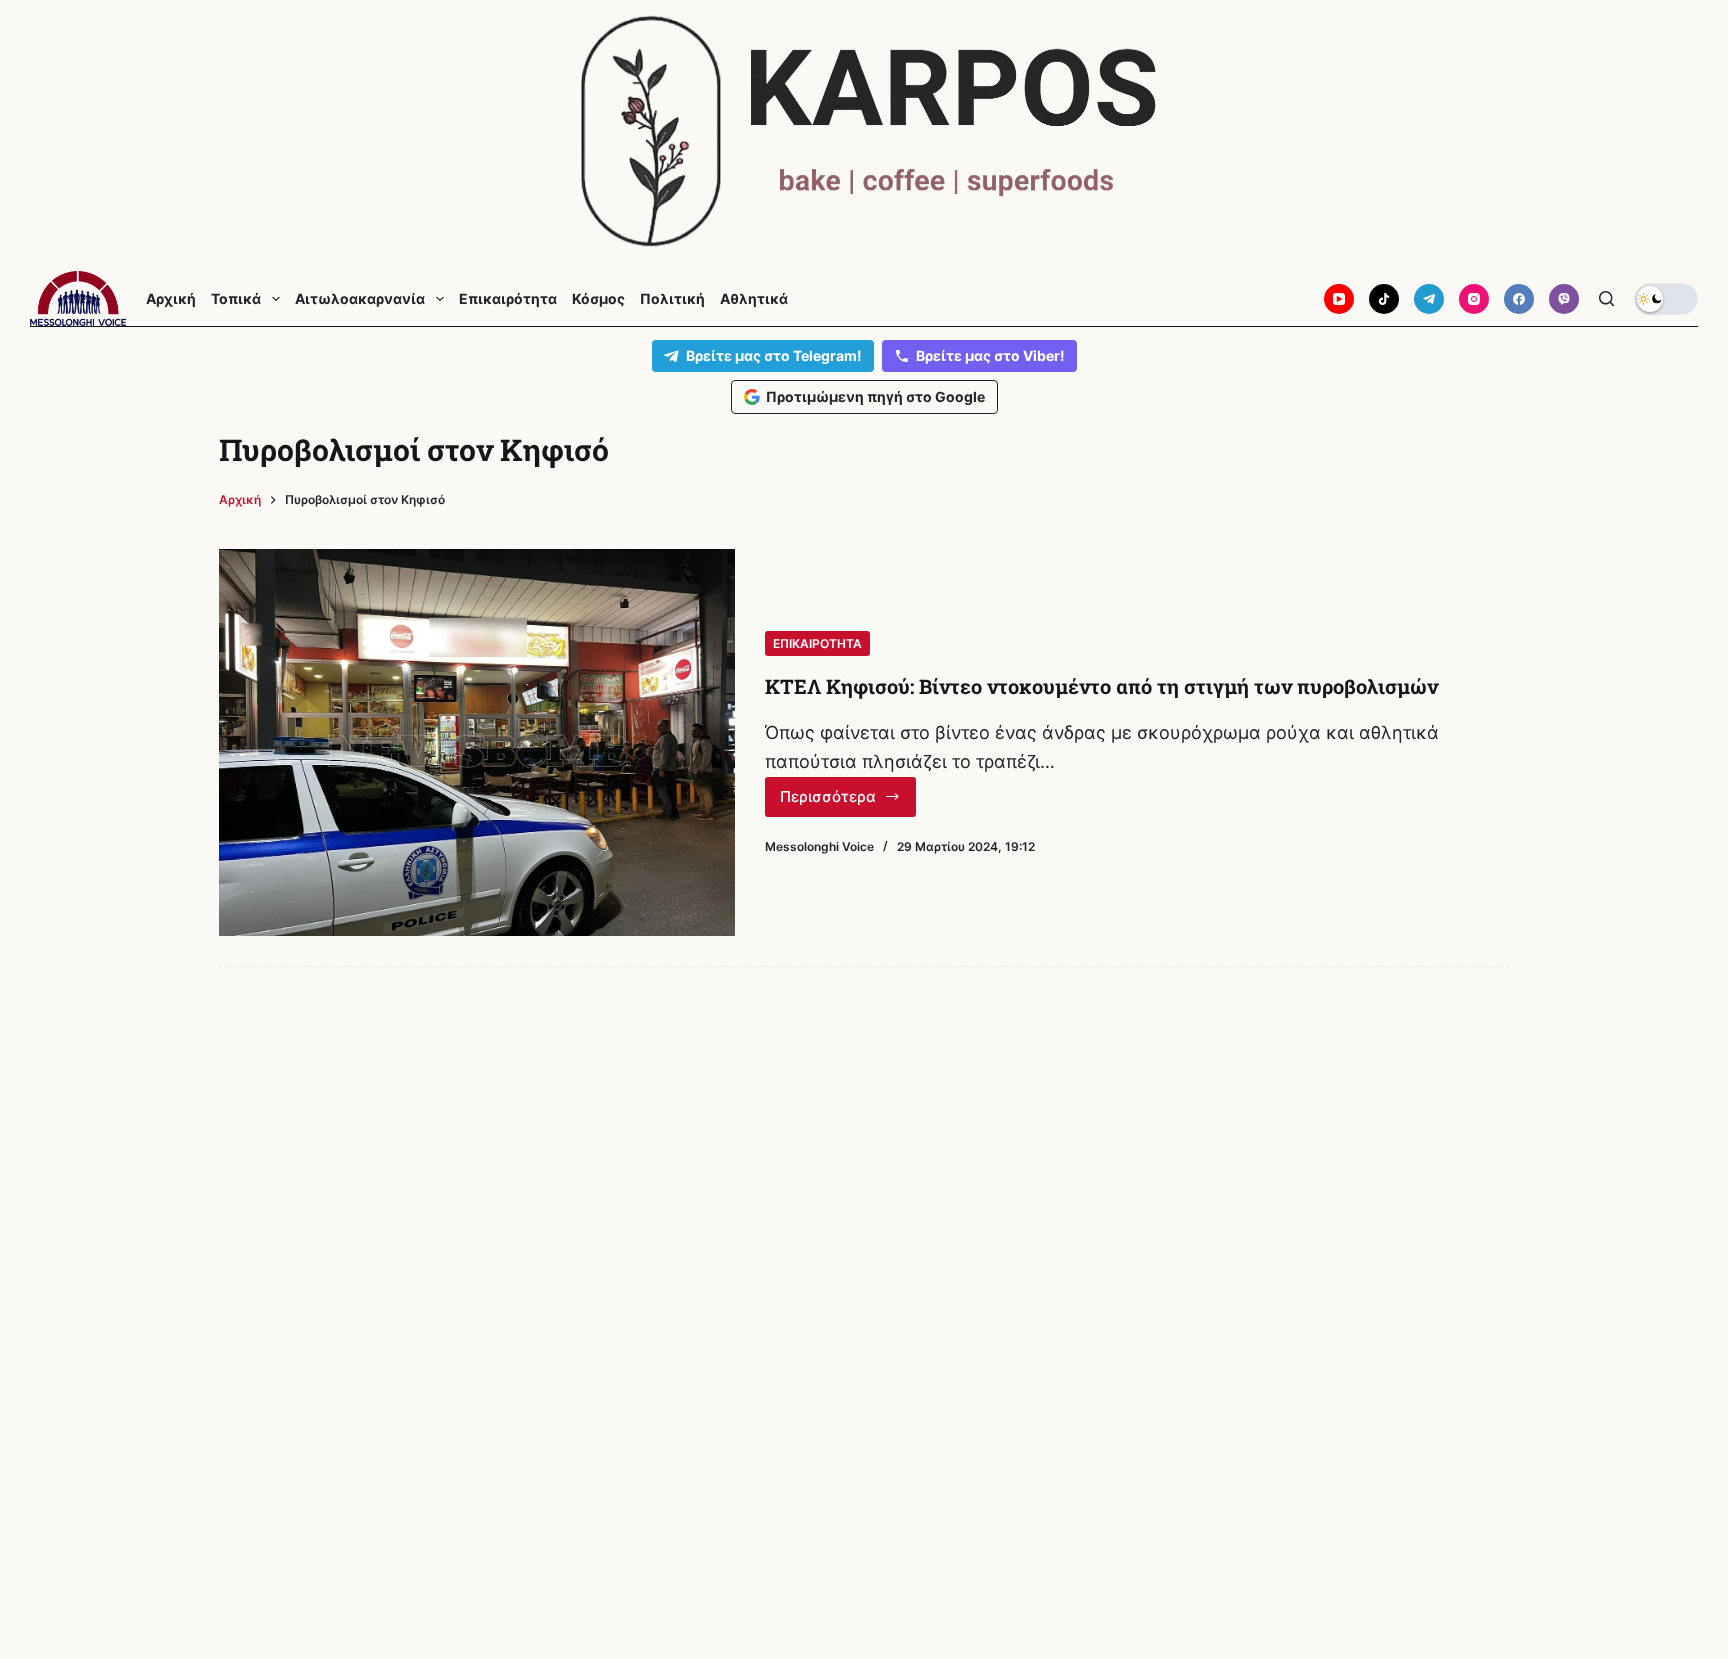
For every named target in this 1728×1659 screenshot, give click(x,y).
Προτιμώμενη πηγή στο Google (875, 396)
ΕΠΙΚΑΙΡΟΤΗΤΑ (817, 643)
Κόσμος (598, 299)
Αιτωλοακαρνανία (360, 299)
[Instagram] (1474, 299)
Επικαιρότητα (508, 299)
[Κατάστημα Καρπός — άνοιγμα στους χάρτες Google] (864, 131)
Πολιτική (672, 299)
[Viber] (1564, 299)
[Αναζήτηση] (1606, 298)
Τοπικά (236, 299)
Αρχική (171, 299)
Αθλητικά (754, 299)
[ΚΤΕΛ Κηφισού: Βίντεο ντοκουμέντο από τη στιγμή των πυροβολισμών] (477, 742)
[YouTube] (1339, 299)
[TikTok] (1384, 299)
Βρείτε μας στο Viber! (990, 355)
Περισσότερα (848, 802)
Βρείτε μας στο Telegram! (774, 355)
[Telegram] (1429, 299)
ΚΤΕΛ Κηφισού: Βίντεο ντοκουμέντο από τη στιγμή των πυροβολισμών (1101, 686)
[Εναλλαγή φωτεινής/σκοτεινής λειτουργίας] (1666, 299)
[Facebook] (1519, 299)
